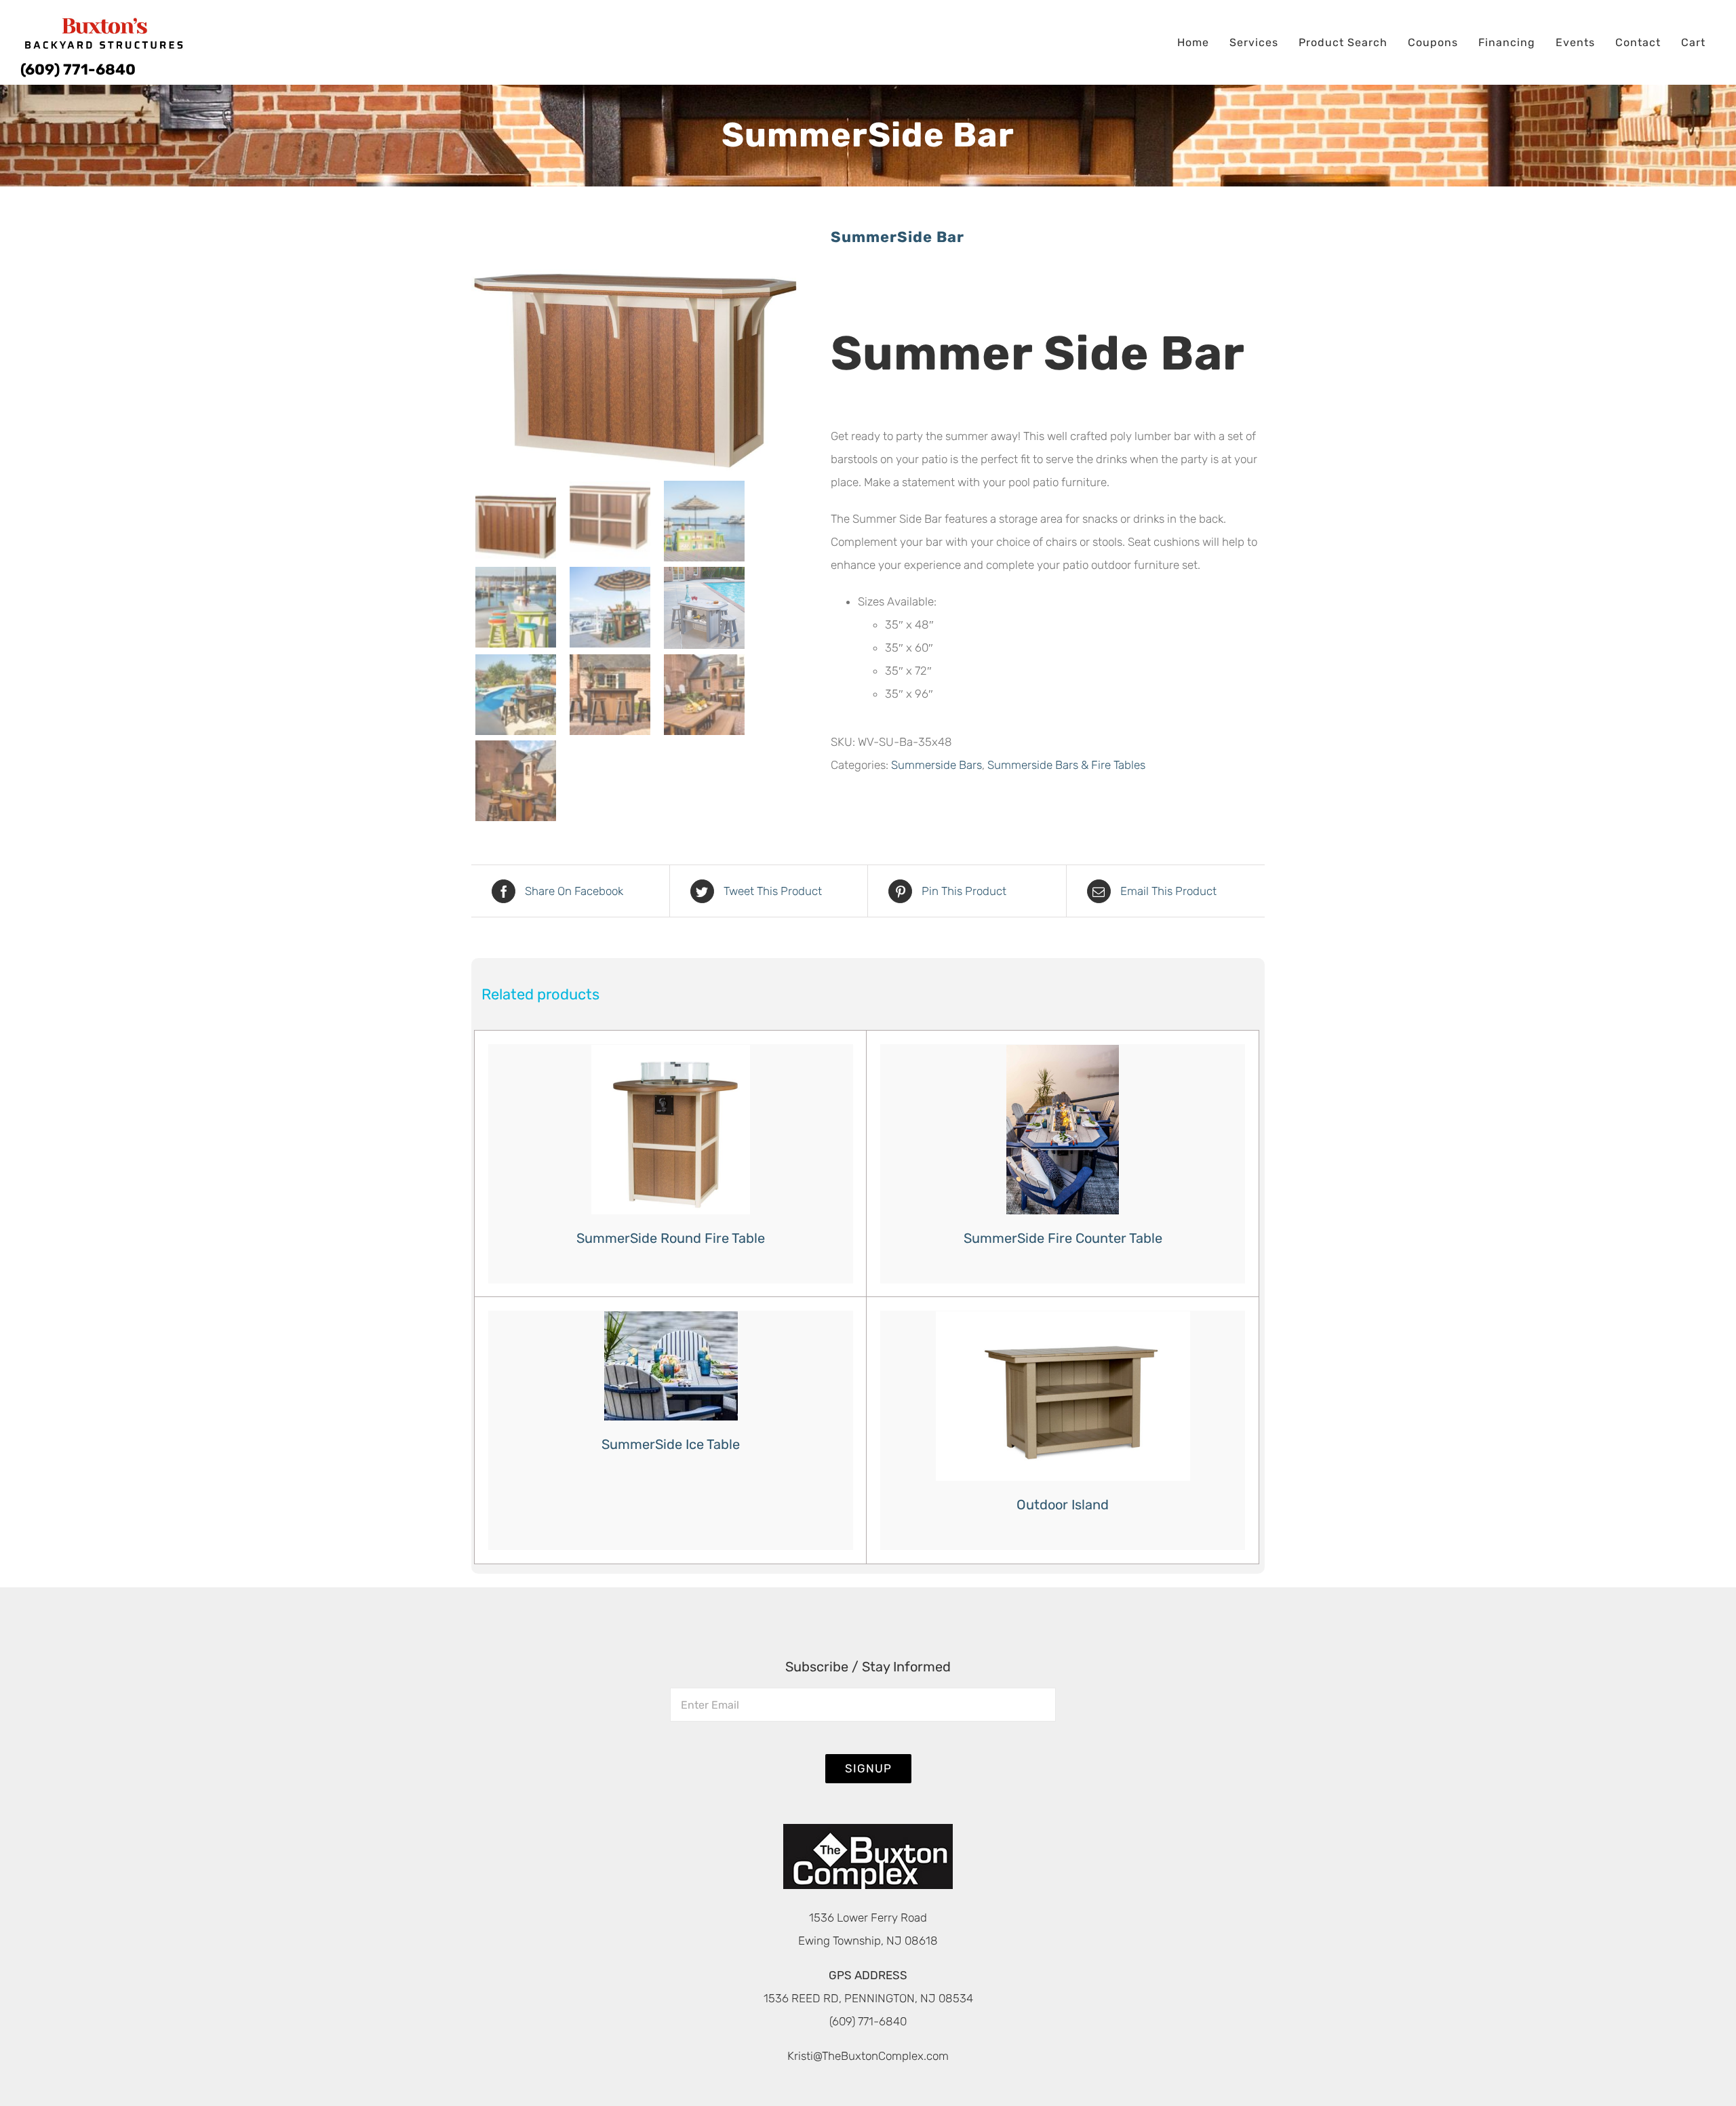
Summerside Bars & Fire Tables (1066, 765)
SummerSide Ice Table (671, 1444)
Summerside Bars (936, 765)
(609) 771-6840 (78, 69)
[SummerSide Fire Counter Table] (1063, 1130)
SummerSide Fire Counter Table (1063, 1238)
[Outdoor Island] (1063, 1396)
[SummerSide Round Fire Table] (671, 1130)
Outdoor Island (1063, 1505)
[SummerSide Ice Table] (671, 1366)
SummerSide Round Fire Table (671, 1238)
